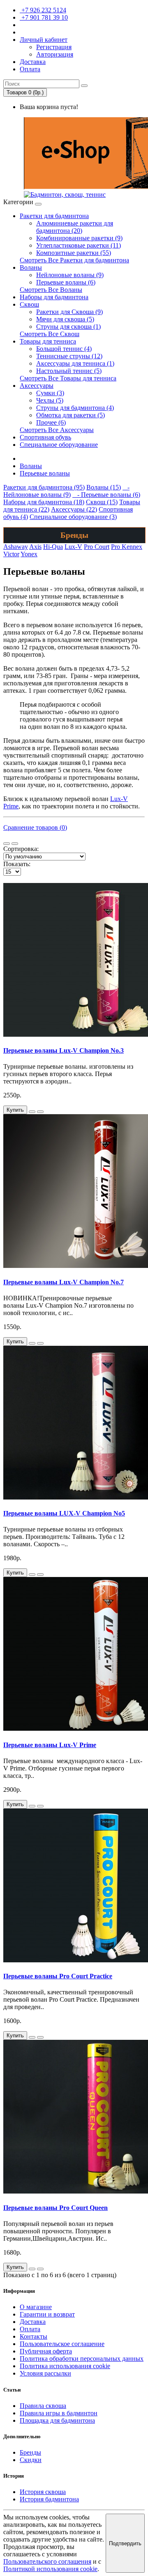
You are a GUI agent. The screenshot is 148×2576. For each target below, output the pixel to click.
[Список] (7, 844)
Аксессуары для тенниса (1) (75, 363)
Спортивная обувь (45, 437)
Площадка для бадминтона (57, 2420)
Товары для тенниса (48, 341)
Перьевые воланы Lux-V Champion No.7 (64, 1282)
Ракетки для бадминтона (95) (44, 487)
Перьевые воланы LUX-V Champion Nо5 (64, 1513)
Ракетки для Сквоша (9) (69, 312)
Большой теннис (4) (64, 349)
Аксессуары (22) (74, 509)
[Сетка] (15, 844)
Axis (35, 547)
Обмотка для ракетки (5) (71, 415)
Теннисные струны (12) (69, 356)
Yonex (29, 554)
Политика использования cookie (65, 2366)
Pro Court (97, 547)
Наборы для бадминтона (54, 297)
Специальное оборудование (59, 445)
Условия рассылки (45, 2373)
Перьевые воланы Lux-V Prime (50, 1745)
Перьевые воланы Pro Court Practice (58, 1976)
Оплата (30, 2329)
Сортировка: (21, 849)
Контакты (34, 2336)
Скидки (31, 2460)
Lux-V (73, 547)
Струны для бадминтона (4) (75, 408)
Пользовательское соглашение (62, 2344)
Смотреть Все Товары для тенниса (68, 378)
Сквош (29, 304)
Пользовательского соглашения (47, 2561)
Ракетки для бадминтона (54, 216)
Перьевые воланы (45, 473)
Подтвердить (125, 2543)
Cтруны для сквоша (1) (68, 327)
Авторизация (55, 54)
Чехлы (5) (50, 400)
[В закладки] (32, 1112)
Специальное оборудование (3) (73, 517)
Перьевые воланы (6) (66, 282)
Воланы (31, 267)
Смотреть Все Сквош (50, 334)
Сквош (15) (102, 502)
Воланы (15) (104, 487)
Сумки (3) (50, 393)
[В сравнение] (40, 1112)
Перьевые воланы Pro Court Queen (55, 2208)
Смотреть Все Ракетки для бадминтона (74, 260)
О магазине (36, 2307)
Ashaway (16, 547)
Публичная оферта (46, 2351)
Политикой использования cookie (50, 2569)
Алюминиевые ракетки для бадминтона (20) (75, 227)
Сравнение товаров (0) (35, 827)
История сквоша (43, 2492)
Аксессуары (37, 386)
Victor (11, 554)
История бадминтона (49, 2499)
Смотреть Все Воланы (51, 290)
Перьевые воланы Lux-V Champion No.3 (64, 1050)
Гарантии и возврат (47, 2314)
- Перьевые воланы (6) (106, 495)
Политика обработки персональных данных (82, 2359)
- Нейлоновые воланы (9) (66, 491)
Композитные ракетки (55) (74, 253)
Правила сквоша (43, 2406)
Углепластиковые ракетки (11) (79, 245)
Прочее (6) (51, 422)
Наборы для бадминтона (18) (44, 502)
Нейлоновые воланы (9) (70, 275)
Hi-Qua (53, 547)
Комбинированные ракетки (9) (79, 238)
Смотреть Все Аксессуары (57, 430)
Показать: (17, 864)
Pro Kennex (127, 547)
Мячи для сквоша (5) (65, 319)
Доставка (33, 2322)
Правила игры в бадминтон (59, 2413)
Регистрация (54, 47)
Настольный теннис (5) (69, 371)
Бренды (30, 2452)
